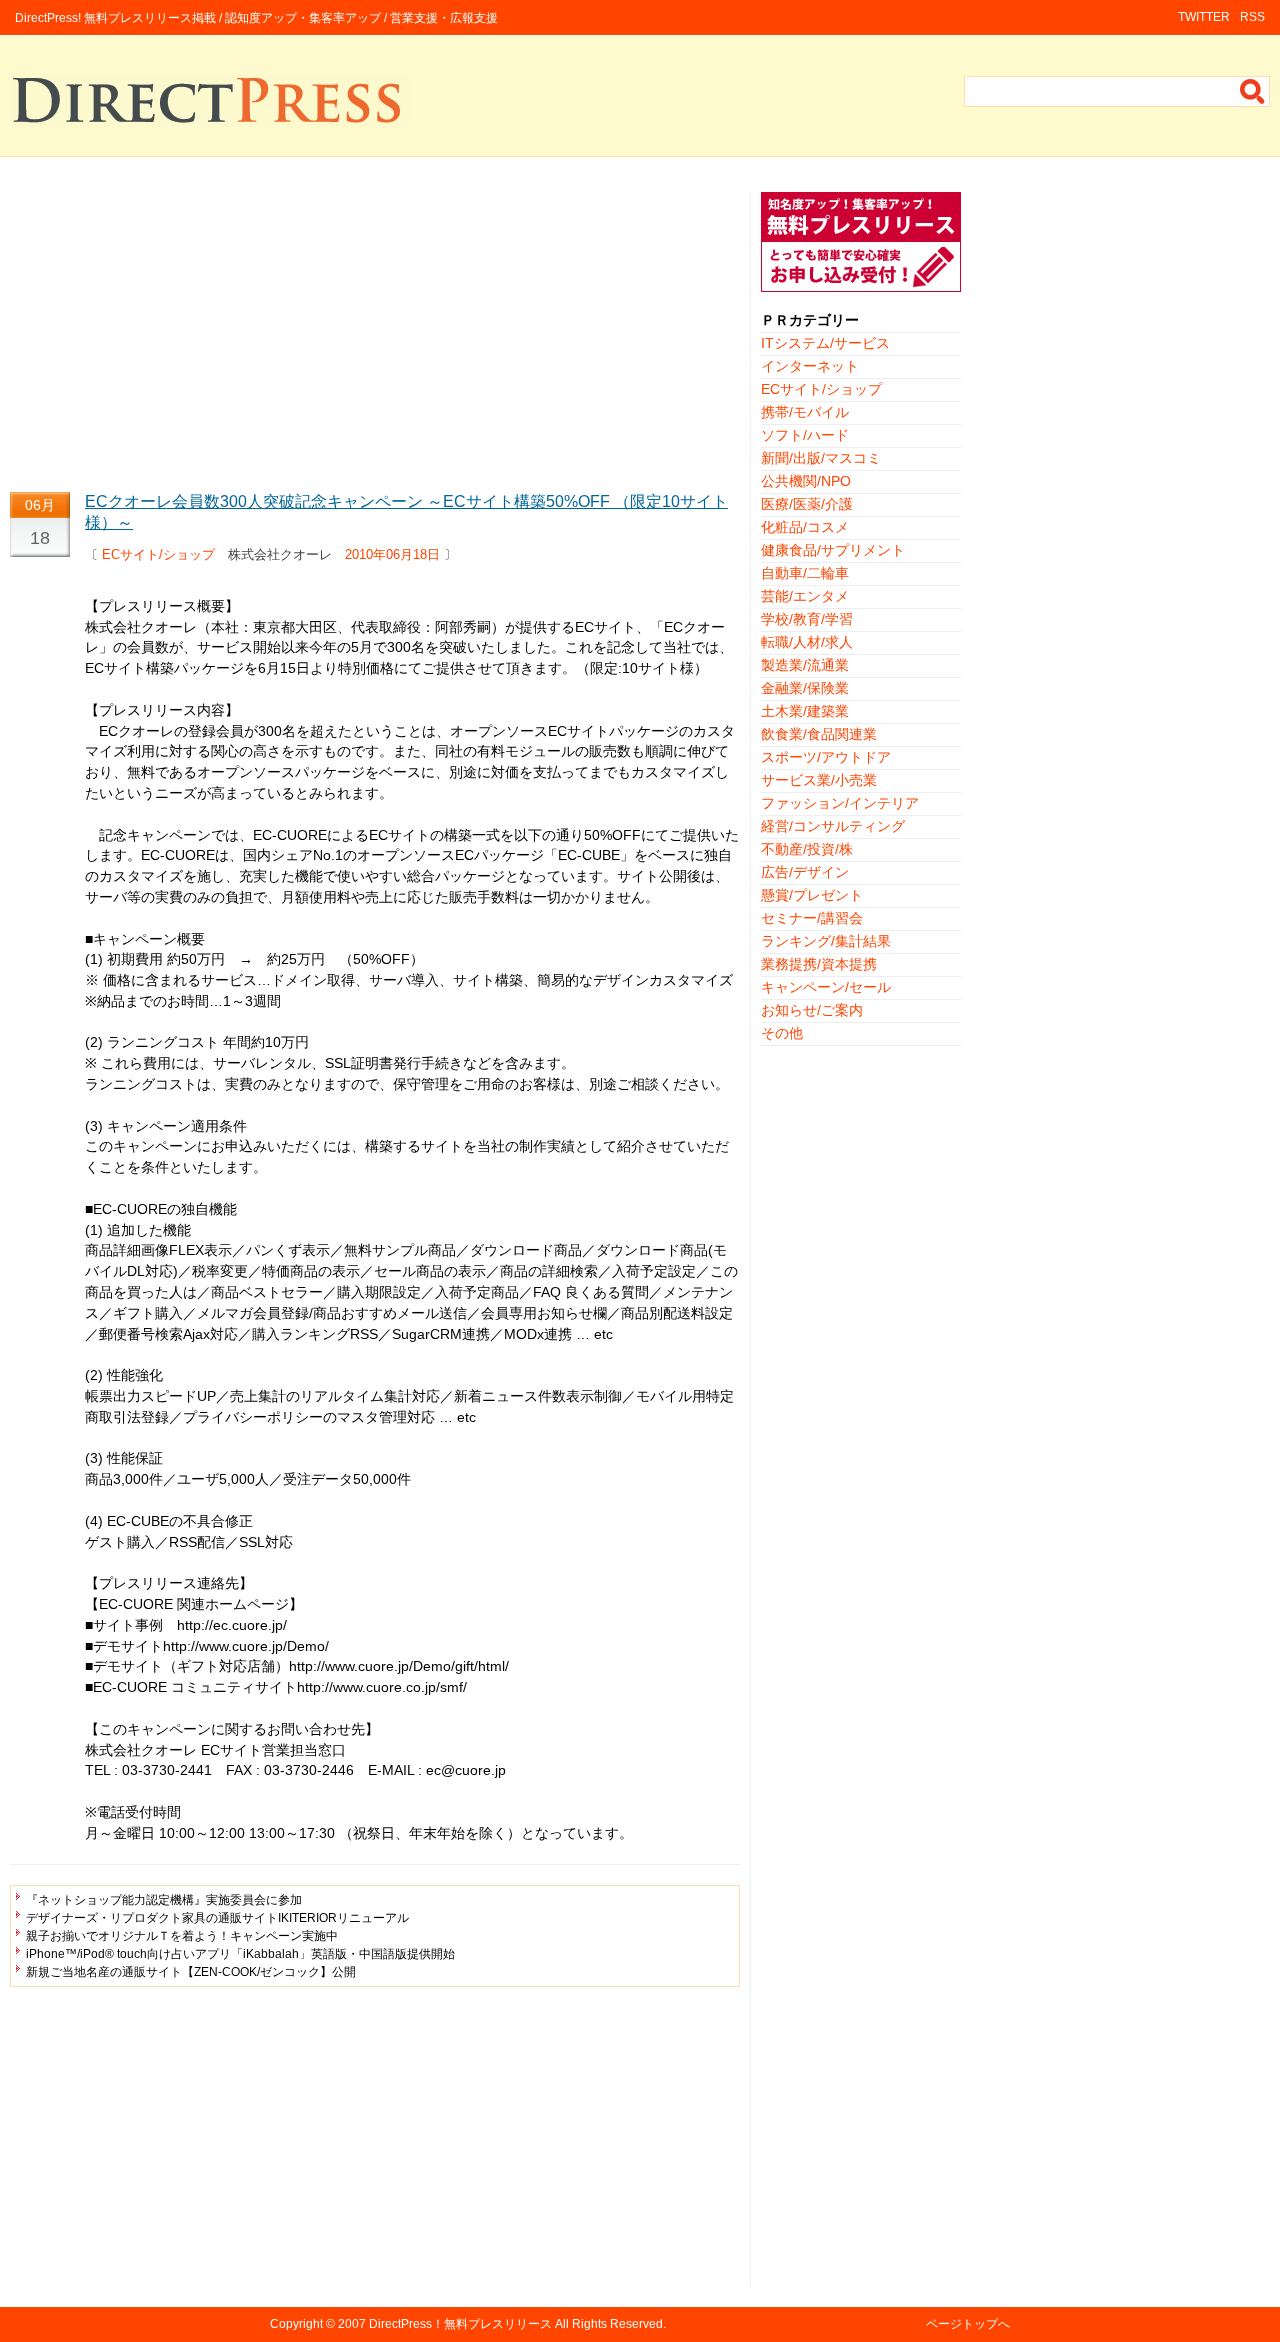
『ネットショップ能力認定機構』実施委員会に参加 (164, 1900)
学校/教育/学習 (807, 619)
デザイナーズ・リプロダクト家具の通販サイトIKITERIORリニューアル (217, 1918)
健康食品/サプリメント (833, 550)
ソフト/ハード (805, 435)
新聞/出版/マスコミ (821, 458)
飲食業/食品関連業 (819, 734)
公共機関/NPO (806, 481)
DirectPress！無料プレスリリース (460, 2324)
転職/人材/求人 (807, 642)
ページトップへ (968, 2324)
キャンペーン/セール (826, 987)
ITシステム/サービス (825, 343)
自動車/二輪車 (805, 573)
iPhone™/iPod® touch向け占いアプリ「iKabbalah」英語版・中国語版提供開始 (240, 1954)
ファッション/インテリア (840, 803)
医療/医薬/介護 (807, 504)
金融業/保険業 (805, 688)
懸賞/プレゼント (812, 895)
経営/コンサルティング (833, 826)
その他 (782, 1033)
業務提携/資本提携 (819, 964)
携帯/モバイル (805, 412)
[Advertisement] (375, 332)
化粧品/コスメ (805, 527)
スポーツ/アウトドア (826, 757)
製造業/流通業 (805, 665)
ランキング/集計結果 (826, 941)
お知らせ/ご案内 (812, 1010)
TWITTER (1204, 17)
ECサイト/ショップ (158, 554)
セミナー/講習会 (812, 918)
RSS (1252, 17)
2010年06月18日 (392, 554)
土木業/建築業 (805, 711)
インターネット (810, 366)
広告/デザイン (805, 872)
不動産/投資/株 (807, 849)
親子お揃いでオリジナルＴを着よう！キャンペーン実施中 (182, 1936)
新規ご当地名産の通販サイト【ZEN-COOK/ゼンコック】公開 (191, 1972)
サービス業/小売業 (819, 780)
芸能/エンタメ (805, 596)
